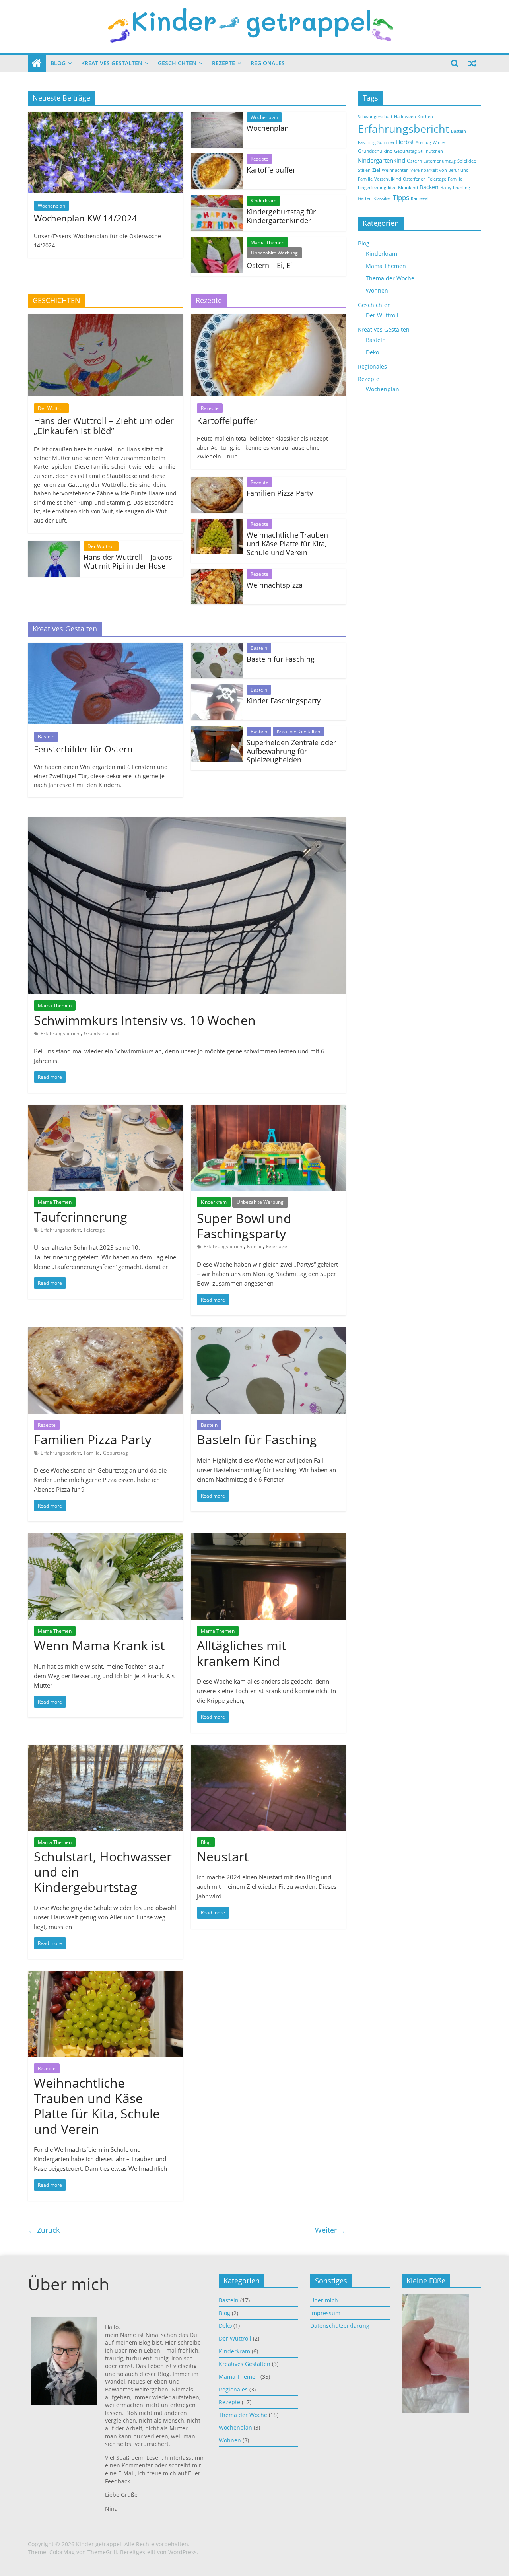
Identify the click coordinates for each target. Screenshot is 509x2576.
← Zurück (44, 2230)
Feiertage (94, 1230)
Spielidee (467, 161)
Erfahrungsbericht (61, 1033)
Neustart (223, 1856)
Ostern (414, 161)
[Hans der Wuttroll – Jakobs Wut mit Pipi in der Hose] (54, 546)
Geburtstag (116, 1453)
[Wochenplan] (217, 117)
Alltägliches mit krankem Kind (241, 1653)
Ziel (376, 170)
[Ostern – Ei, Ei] (217, 242)
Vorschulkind (388, 179)
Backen (429, 187)
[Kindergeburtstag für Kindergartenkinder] (217, 200)
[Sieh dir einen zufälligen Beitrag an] (472, 63)
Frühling (461, 188)
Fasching (367, 142)
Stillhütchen (431, 151)
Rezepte (223, 63)
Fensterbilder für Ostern (83, 749)
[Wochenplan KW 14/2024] (105, 117)
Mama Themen (267, 242)
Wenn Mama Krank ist (99, 1645)
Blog (58, 63)
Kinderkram (263, 201)
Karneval (420, 198)
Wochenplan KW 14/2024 (85, 218)
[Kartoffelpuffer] (217, 158)
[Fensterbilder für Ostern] (105, 647)
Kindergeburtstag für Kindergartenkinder (281, 216)
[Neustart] (268, 1749)
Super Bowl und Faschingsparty (244, 1226)
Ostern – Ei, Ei (269, 265)
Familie (255, 1246)
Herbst (405, 142)
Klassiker (382, 198)
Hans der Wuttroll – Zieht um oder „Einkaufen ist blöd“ (104, 425)
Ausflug (423, 142)
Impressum (325, 2313)
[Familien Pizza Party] (217, 482)
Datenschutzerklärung (340, 2326)
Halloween (405, 117)
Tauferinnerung (81, 1217)
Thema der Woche (390, 278)
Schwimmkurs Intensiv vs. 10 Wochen (145, 1020)
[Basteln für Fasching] (217, 647)
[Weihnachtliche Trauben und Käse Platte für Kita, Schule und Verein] (217, 523)
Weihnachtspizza (275, 585)
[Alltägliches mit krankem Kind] (268, 1538)
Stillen (364, 170)
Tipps (401, 197)
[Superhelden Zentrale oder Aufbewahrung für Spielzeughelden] (217, 731)
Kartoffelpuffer (271, 170)
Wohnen (377, 290)
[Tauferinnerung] (105, 1109)
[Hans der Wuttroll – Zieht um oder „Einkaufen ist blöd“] (105, 319)
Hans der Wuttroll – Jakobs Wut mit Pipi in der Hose (128, 561)
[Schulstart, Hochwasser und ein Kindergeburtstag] (105, 1749)
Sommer (386, 142)
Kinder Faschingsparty (284, 701)
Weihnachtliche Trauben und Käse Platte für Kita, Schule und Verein (287, 543)
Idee (392, 188)
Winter (439, 142)
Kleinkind (408, 187)
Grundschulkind (101, 1033)
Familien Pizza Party (280, 493)
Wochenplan (51, 206)
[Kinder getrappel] (37, 63)
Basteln (46, 737)
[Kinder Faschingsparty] (217, 689)
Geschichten (177, 63)
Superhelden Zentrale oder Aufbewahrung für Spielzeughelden (291, 751)
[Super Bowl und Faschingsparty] (268, 1109)
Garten (365, 198)
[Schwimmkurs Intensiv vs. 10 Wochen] (187, 822)
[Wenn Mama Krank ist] (105, 1538)
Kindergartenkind (382, 160)
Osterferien (414, 179)
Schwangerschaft (375, 117)
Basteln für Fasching (281, 659)
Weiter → (330, 2230)
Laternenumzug (440, 161)
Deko (372, 352)
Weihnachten (395, 170)
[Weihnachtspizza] (217, 573)
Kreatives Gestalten (112, 63)
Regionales (268, 63)
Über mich (324, 2300)
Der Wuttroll (51, 408)
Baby (446, 187)
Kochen (425, 117)
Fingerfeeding (372, 188)
